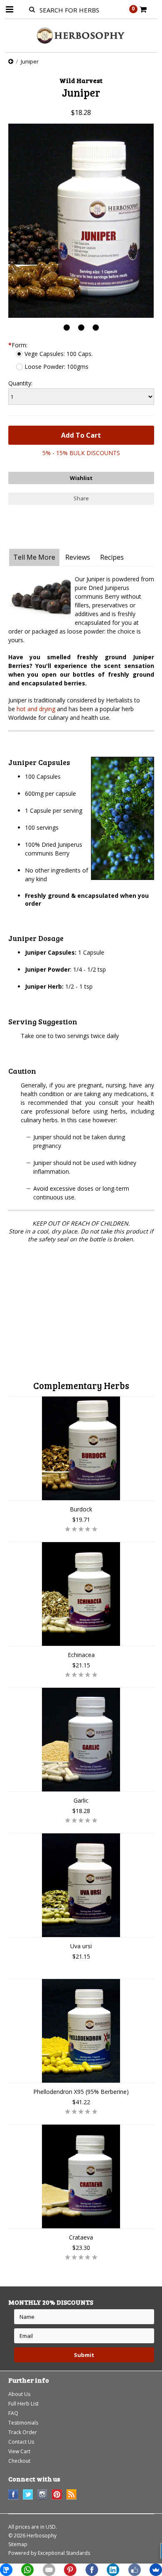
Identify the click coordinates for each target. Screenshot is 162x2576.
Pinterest (57, 2494)
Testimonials (23, 2423)
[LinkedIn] (113, 2570)
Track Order (23, 2432)
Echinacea (81, 1655)
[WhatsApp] (27, 2570)
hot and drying (36, 709)
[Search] (32, 9)
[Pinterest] (70, 2570)
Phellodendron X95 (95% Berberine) (81, 2092)
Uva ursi (81, 1946)
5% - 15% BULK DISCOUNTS (81, 453)
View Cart (19, 2451)
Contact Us (21, 2442)
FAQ (13, 2413)
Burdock (81, 1509)
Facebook (13, 2494)
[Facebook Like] (135, 2570)
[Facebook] (92, 2570)
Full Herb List (23, 2404)
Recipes (112, 557)
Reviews (78, 557)
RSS (72, 2494)
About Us (19, 2394)
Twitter (28, 2494)
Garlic (81, 1800)
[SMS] (6, 2570)
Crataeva (81, 2237)
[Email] (49, 2570)
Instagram (43, 2494)
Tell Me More (34, 557)
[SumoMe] (156, 2570)
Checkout (19, 2461)
